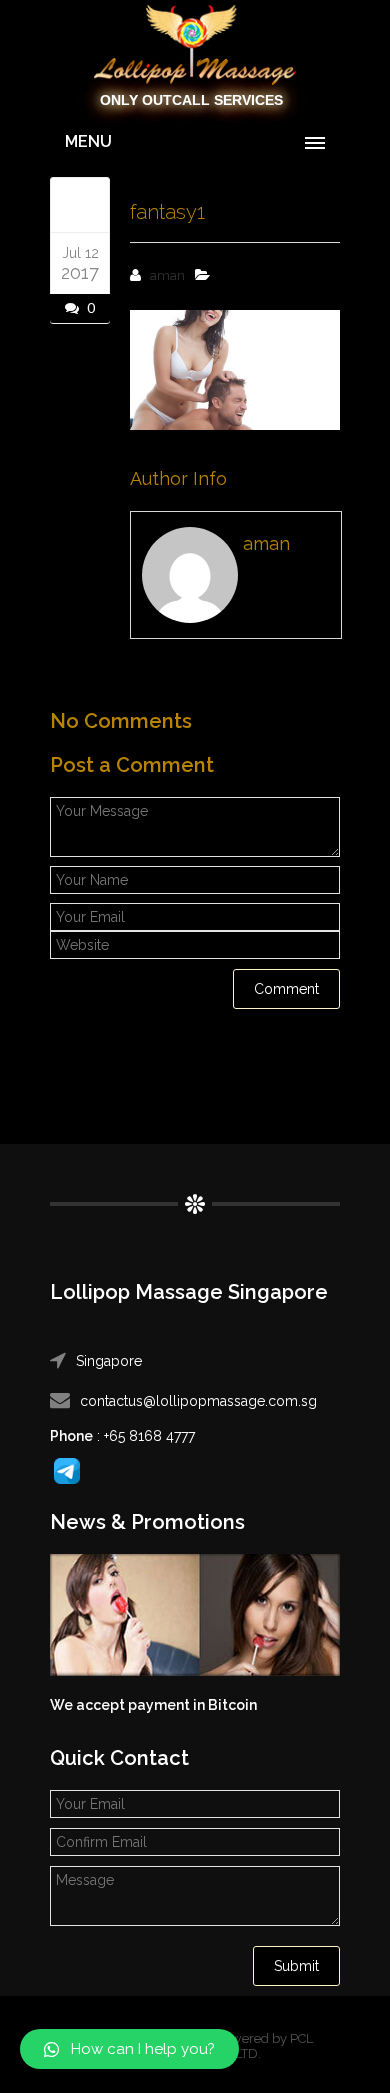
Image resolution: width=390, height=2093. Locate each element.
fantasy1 (167, 212)
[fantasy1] (80, 204)
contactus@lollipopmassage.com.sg (198, 1401)
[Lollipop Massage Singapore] (195, 46)
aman (167, 275)
